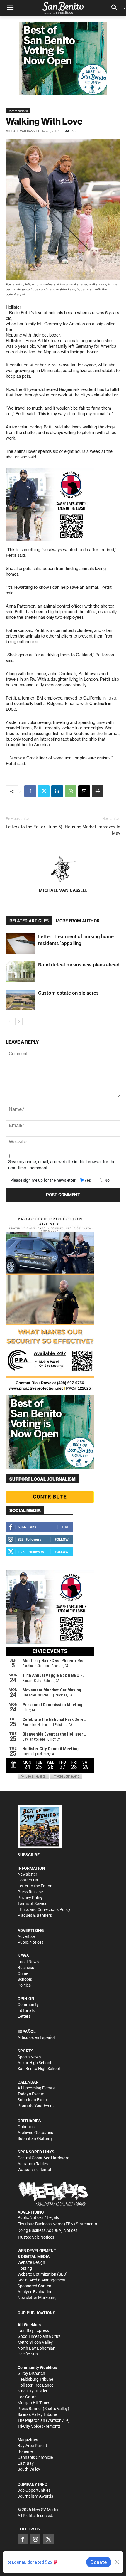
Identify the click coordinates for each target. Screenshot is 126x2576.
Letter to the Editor (35, 1886)
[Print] (98, 791)
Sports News (29, 2057)
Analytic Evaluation (35, 2292)
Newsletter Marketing (37, 2298)
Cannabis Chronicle (35, 2457)
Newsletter (27, 1874)
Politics (24, 1985)
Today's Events (31, 2094)
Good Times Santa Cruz (39, 2336)
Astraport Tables (33, 2164)
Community (28, 2005)
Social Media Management (42, 2280)
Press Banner (30, 2409)
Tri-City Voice (29, 2426)
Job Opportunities (34, 2490)
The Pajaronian (31, 2420)
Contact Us (28, 1880)
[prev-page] (10, 1022)
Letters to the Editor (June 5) (34, 827)
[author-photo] (63, 870)
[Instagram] (35, 2539)
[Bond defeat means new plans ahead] (21, 972)
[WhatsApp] (71, 791)
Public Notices (30, 1942)
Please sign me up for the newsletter (43, 1180)
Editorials (26, 2010)
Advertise (26, 1936)
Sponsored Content (35, 2286)
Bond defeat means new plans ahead (79, 965)
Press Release (30, 1892)
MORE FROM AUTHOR (78, 921)
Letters (24, 2016)
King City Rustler (33, 2391)
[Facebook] (30, 791)
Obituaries (27, 2127)
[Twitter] (44, 791)
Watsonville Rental (34, 2170)
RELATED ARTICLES (29, 921)
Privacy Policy (30, 1898)
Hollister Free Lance (35, 2385)
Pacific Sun (28, 2354)
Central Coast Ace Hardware (43, 2158)
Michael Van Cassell (23, 131)
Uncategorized (18, 111)
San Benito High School (39, 2069)
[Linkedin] (57, 791)
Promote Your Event (36, 2106)
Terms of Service (32, 1904)
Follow (62, 1539)
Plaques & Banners (35, 1915)
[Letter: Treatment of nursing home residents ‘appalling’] (21, 943)
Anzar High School (34, 2063)
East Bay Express (33, 2330)
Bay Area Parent (32, 2446)
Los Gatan (27, 2397)
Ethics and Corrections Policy (44, 1909)
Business (26, 1968)
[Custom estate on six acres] (21, 1000)
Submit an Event (32, 2100)
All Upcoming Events (36, 2088)
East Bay (26, 2463)
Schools (25, 1979)
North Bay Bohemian (36, 2348)
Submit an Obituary (35, 2138)
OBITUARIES (29, 2121)
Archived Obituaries (35, 2133)
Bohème (25, 2451)
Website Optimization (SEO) (43, 2274)
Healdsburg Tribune (35, 2379)
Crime (23, 1973)
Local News (28, 1962)
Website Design (31, 2262)
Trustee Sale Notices (36, 2237)
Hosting (25, 2268)
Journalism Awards (35, 2496)
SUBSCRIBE (29, 1855)
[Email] (84, 791)
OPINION (26, 1999)
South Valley (29, 2469)
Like (65, 1527)
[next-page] (19, 1022)
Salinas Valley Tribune (37, 2414)
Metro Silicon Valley (35, 2342)
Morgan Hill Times (34, 2403)
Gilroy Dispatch (31, 2373)
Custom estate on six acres (68, 993)
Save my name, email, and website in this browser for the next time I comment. (62, 1165)
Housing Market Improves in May (92, 830)
